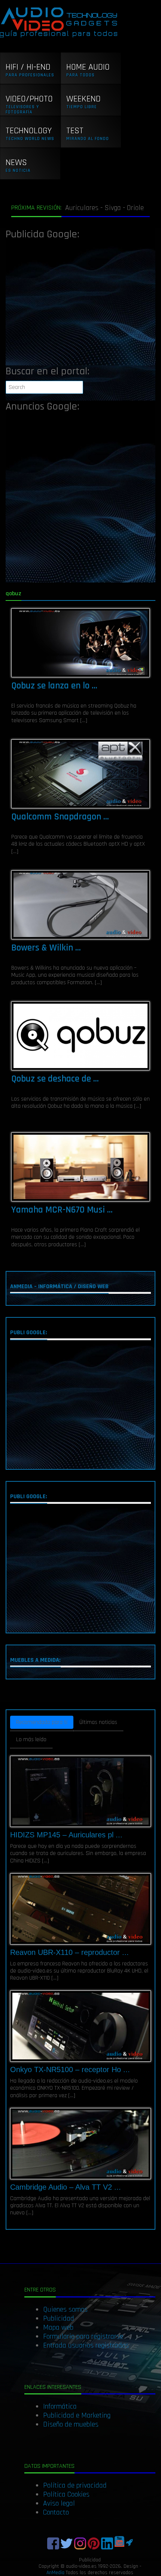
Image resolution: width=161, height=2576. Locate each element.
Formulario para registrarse (83, 2336)
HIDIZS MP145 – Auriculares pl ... (66, 1835)
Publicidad (59, 2318)
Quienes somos (65, 2309)
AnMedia (55, 2573)
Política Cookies (66, 2494)
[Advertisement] (80, 305)
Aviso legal (59, 2503)
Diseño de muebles (71, 2424)
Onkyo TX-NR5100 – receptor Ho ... (70, 2069)
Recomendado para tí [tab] (42, 1722)
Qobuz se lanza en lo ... (54, 686)
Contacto (56, 2512)
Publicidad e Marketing (77, 2415)
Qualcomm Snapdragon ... (60, 817)
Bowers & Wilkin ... (46, 948)
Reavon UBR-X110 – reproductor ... (69, 1952)
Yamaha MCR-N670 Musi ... (62, 1210)
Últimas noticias (98, 1722)
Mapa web (58, 2327)
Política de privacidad (75, 2485)
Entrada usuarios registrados (86, 2345)
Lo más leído (31, 1739)
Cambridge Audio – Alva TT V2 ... (66, 2187)
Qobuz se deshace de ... (55, 1079)
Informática (60, 2406)
